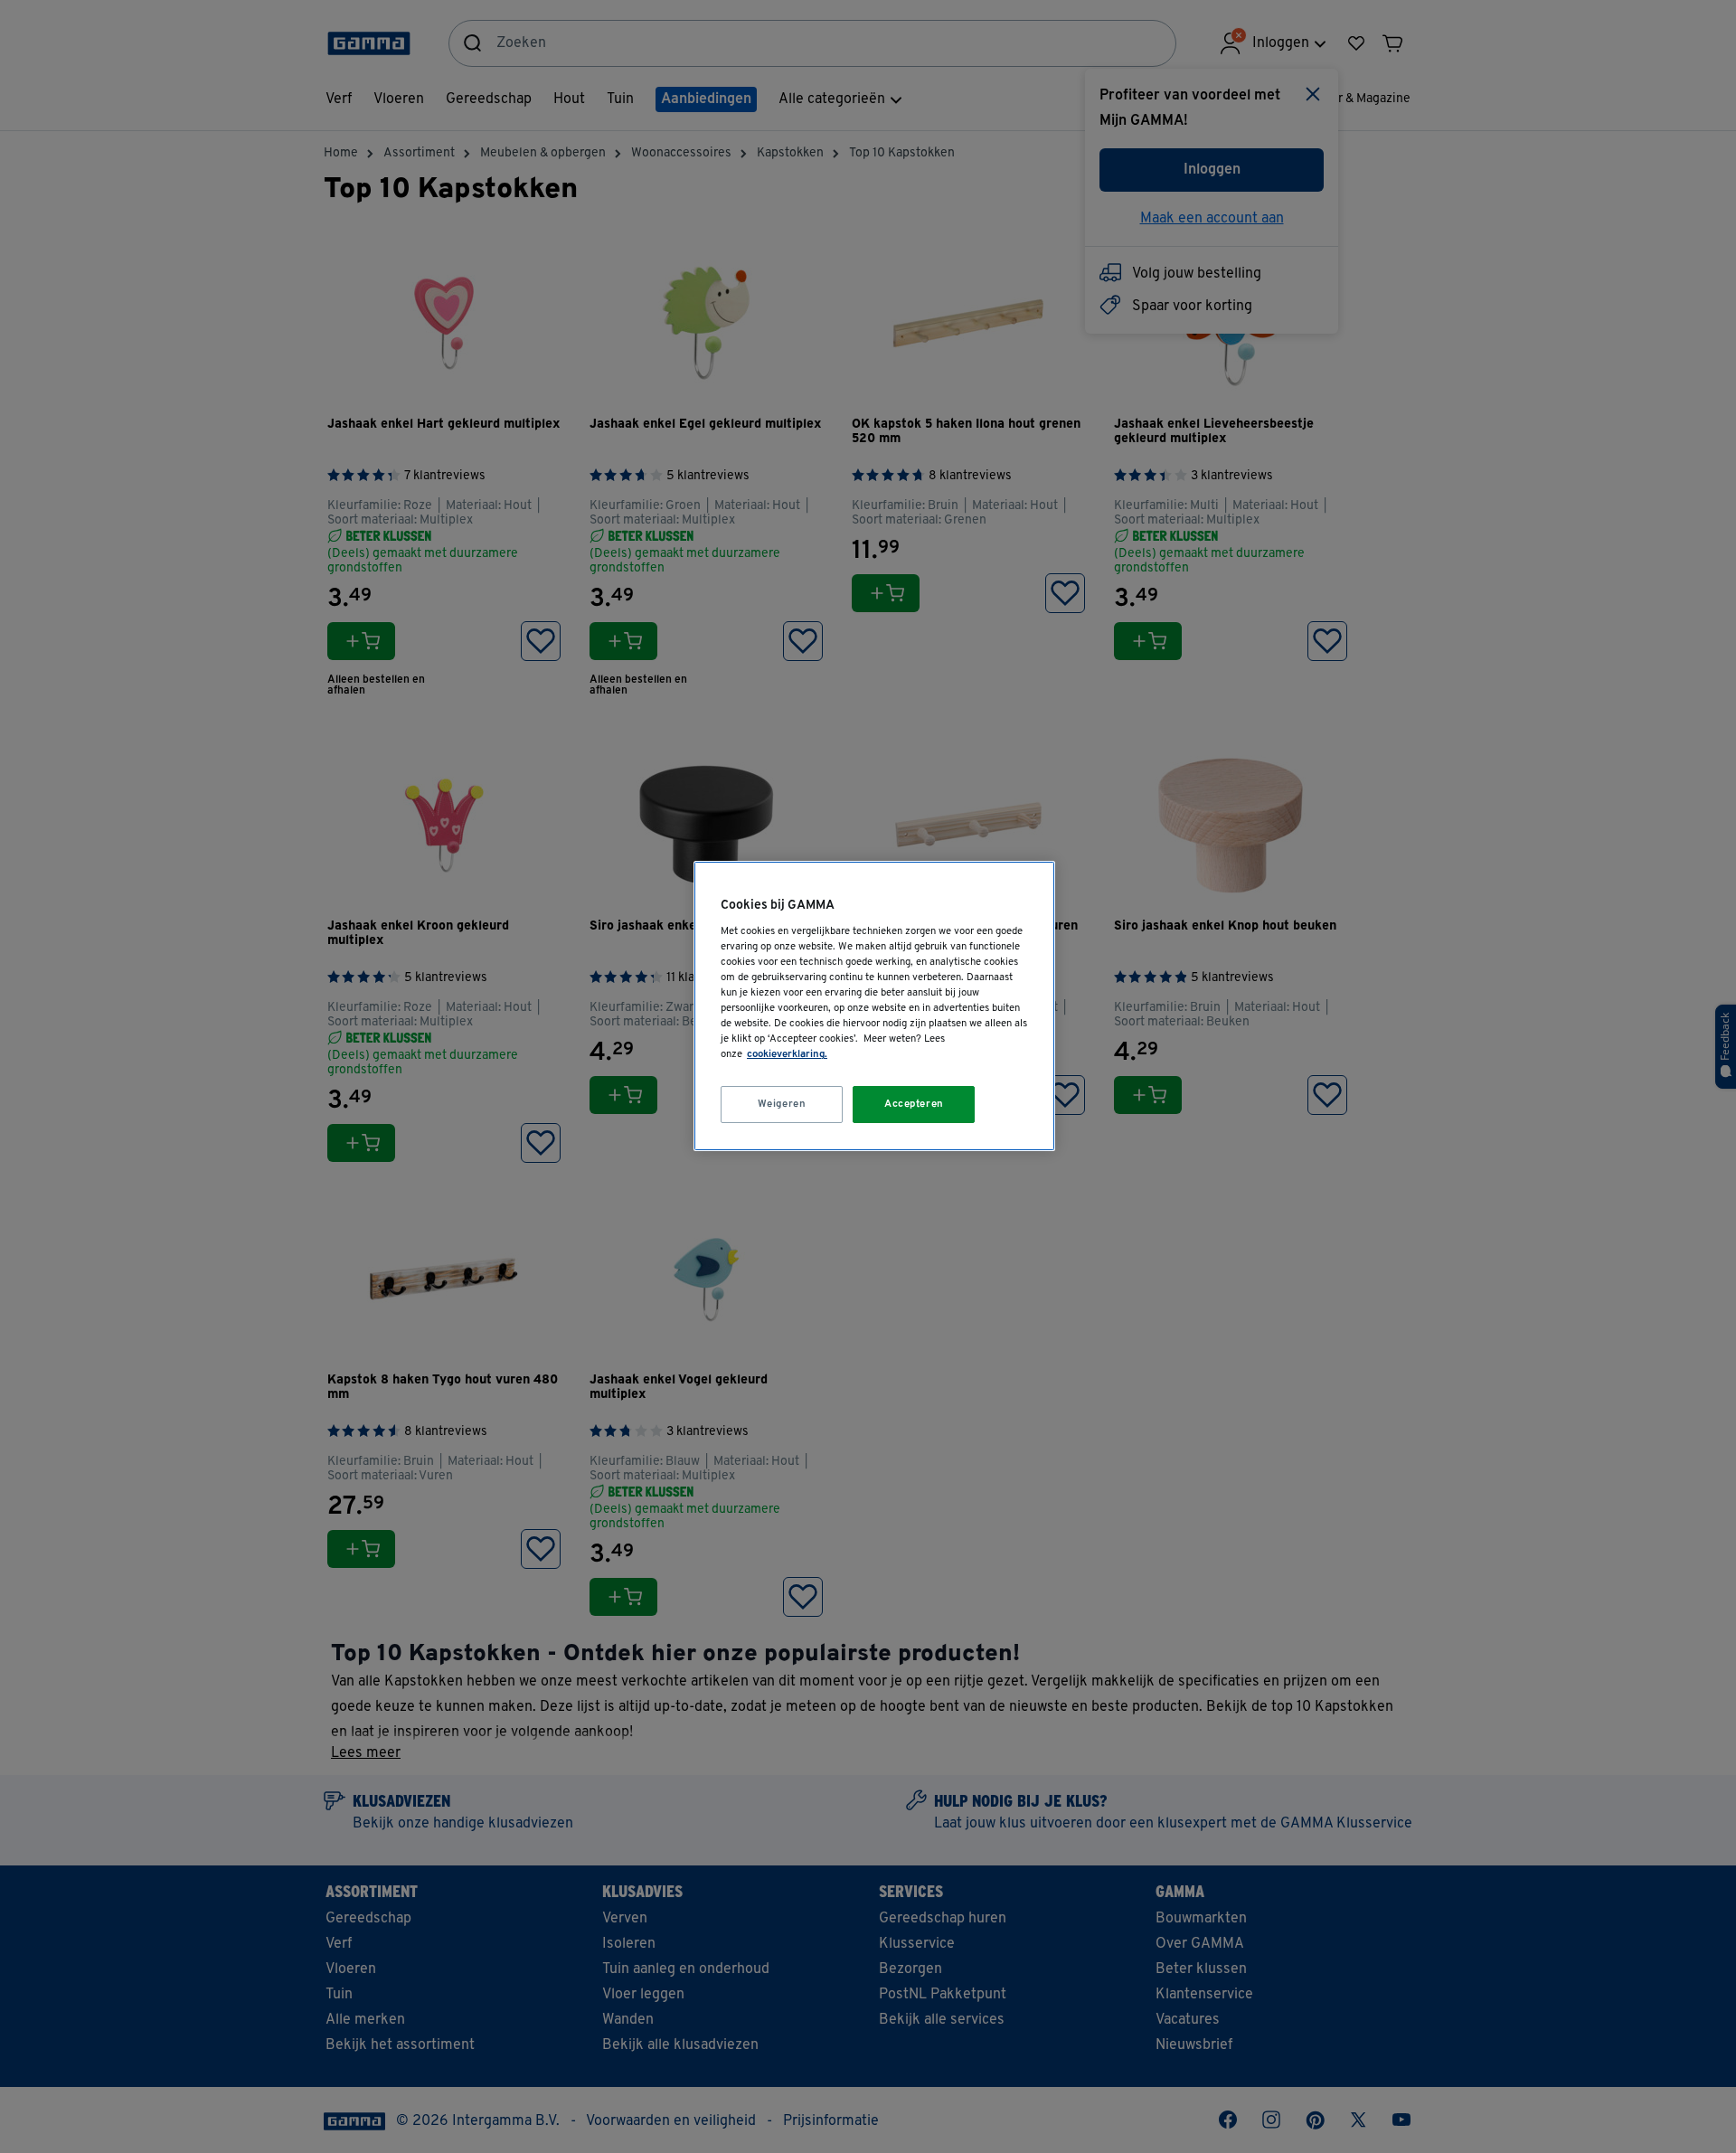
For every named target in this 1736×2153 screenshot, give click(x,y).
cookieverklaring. (787, 1054)
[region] (874, 1006)
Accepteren (914, 1104)
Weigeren (782, 1104)
